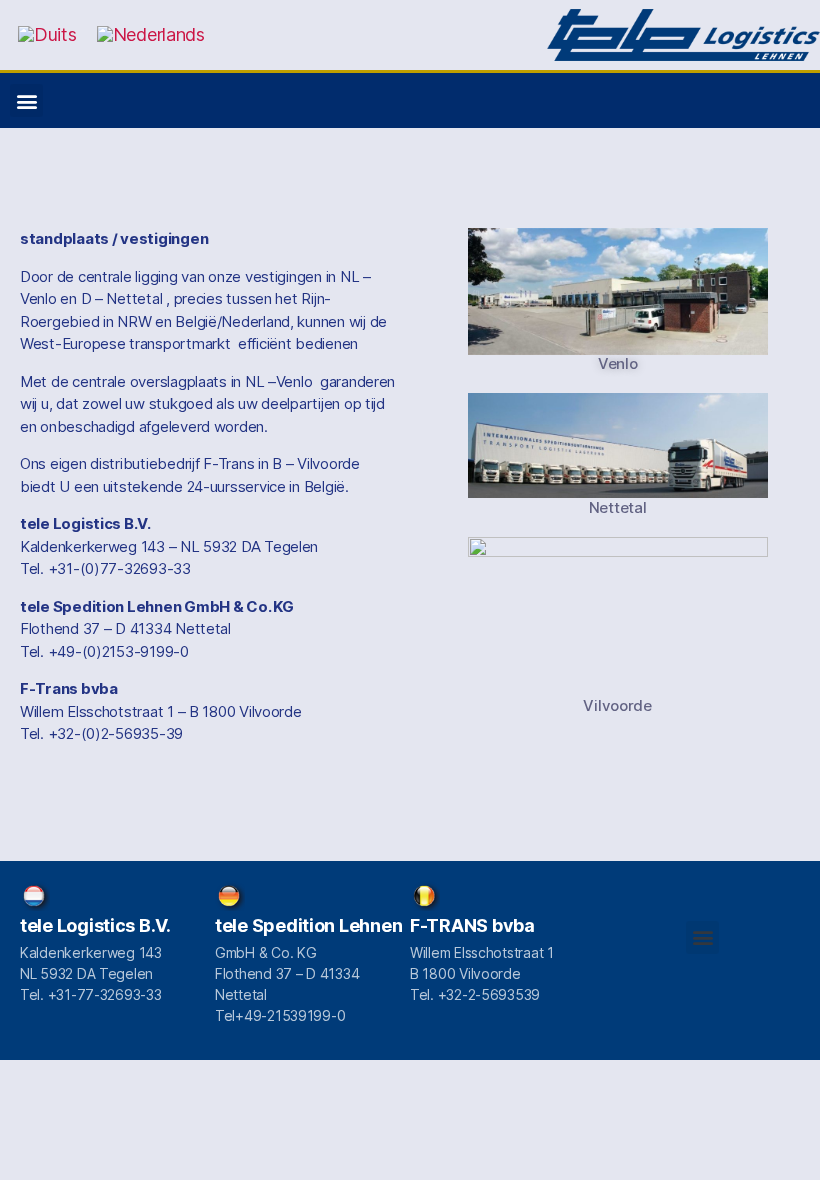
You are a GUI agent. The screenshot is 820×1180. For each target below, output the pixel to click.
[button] (26, 100)
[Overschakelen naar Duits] (47, 35)
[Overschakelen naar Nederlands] (151, 35)
